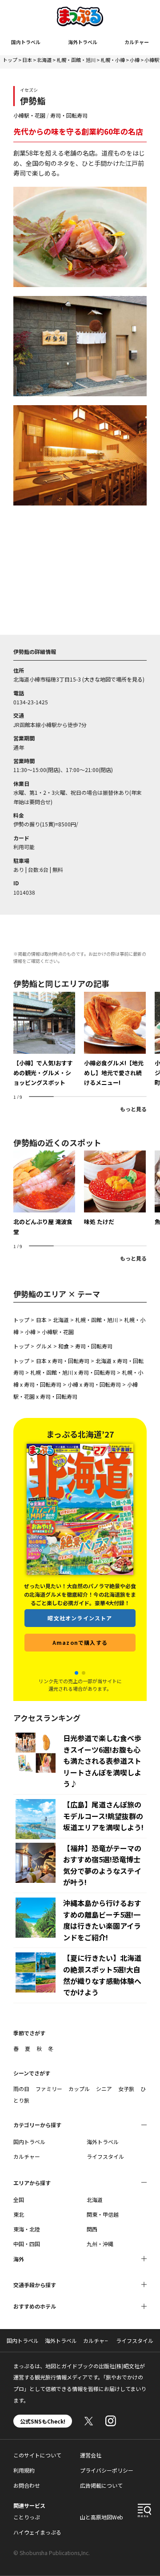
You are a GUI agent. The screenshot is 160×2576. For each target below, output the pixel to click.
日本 (27, 60)
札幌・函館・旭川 (76, 60)
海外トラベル (83, 42)
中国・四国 (27, 2244)
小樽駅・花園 (29, 115)
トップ (10, 60)
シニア (104, 2089)
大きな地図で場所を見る (113, 679)
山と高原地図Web (102, 2517)
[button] (76, 1673)
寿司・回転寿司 (69, 115)
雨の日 (21, 2089)
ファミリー (49, 2089)
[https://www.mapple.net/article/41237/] (115, 1040)
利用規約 (24, 2470)
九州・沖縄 (100, 2244)
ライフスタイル (105, 2156)
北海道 (44, 60)
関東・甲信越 (103, 2214)
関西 (92, 2229)
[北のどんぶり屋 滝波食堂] (44, 1194)
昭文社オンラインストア (80, 1633)
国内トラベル (26, 42)
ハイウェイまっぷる (37, 2532)
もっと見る (133, 1109)
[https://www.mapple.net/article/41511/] (44, 1040)
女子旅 (126, 2089)
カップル (79, 2089)
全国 (19, 2200)
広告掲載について (101, 2485)
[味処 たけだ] (115, 1189)
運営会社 (91, 2455)
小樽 (135, 60)
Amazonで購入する (80, 1657)
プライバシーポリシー (107, 2470)
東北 (19, 2214)
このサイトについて (37, 2455)
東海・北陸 (27, 2229)
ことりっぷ (27, 2517)
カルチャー (137, 42)
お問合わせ (27, 2485)
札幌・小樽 (113, 60)
